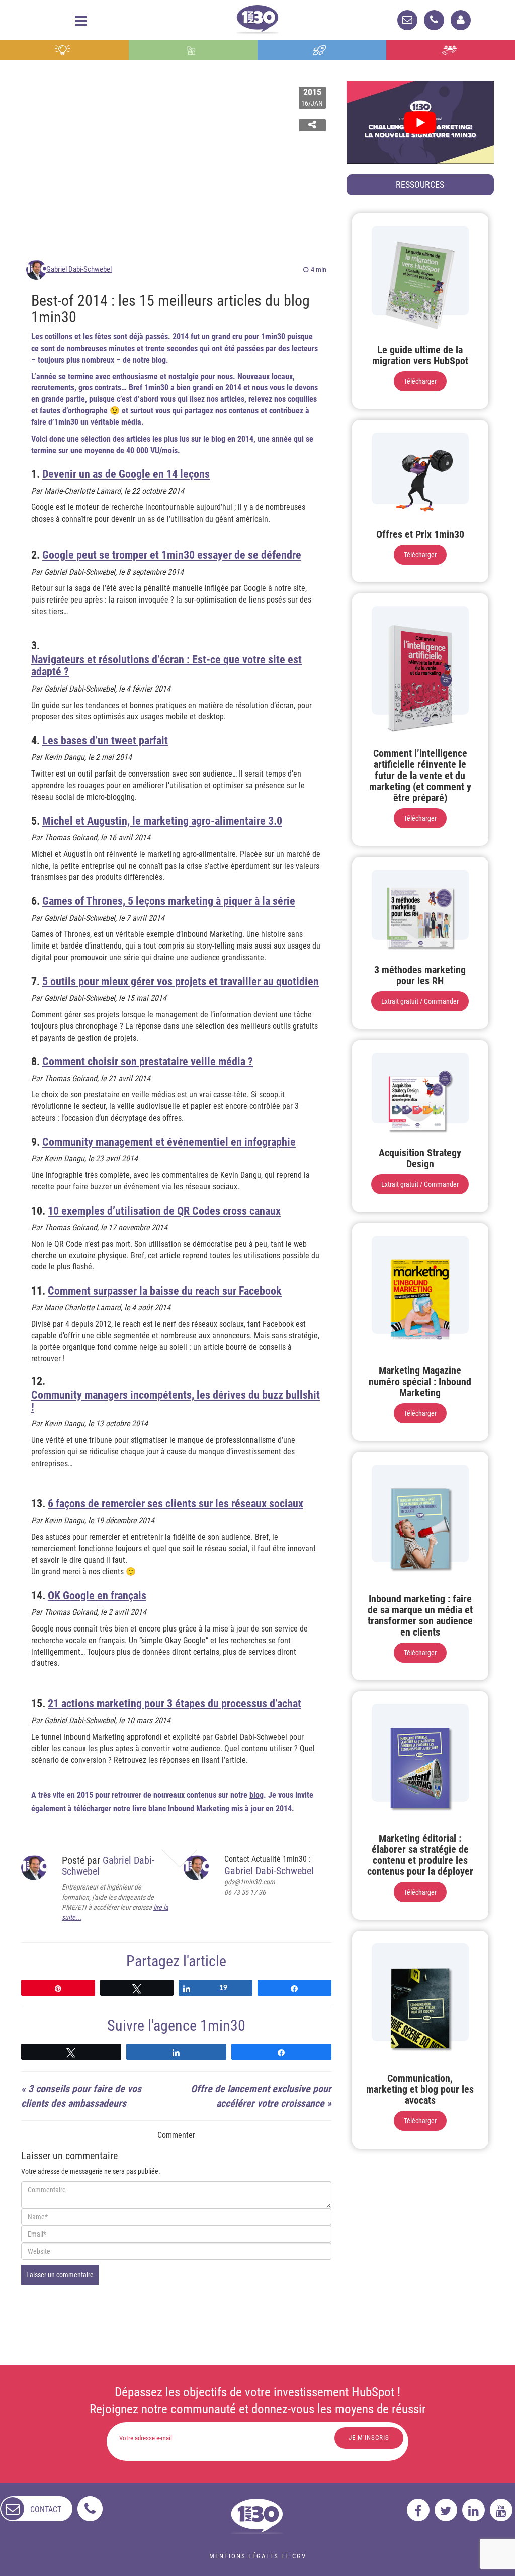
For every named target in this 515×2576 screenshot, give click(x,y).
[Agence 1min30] (257, 17)
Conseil (64, 50)
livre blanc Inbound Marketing (181, 1808)
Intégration (193, 50)
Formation (322, 50)
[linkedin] (474, 2510)
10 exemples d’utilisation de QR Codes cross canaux (164, 1211)
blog (256, 1795)
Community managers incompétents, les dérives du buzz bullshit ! (176, 1401)
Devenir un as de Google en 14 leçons (126, 474)
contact (46, 2509)
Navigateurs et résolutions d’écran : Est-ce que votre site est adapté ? (166, 666)
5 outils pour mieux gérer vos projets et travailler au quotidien (181, 982)
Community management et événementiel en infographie (169, 1142)
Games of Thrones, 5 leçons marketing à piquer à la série (169, 901)
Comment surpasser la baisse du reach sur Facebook (165, 1291)
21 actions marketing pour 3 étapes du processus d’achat (175, 1704)
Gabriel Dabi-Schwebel (79, 269)
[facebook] (418, 2510)
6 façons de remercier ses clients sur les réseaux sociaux (176, 1504)
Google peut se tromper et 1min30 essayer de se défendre (172, 555)
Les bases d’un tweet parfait (105, 741)
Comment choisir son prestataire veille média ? (148, 1062)
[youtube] (501, 2510)
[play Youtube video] (420, 122)
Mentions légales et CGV (258, 2556)
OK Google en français (97, 1596)
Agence (450, 50)
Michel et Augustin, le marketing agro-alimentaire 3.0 (162, 821)
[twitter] (446, 2510)
